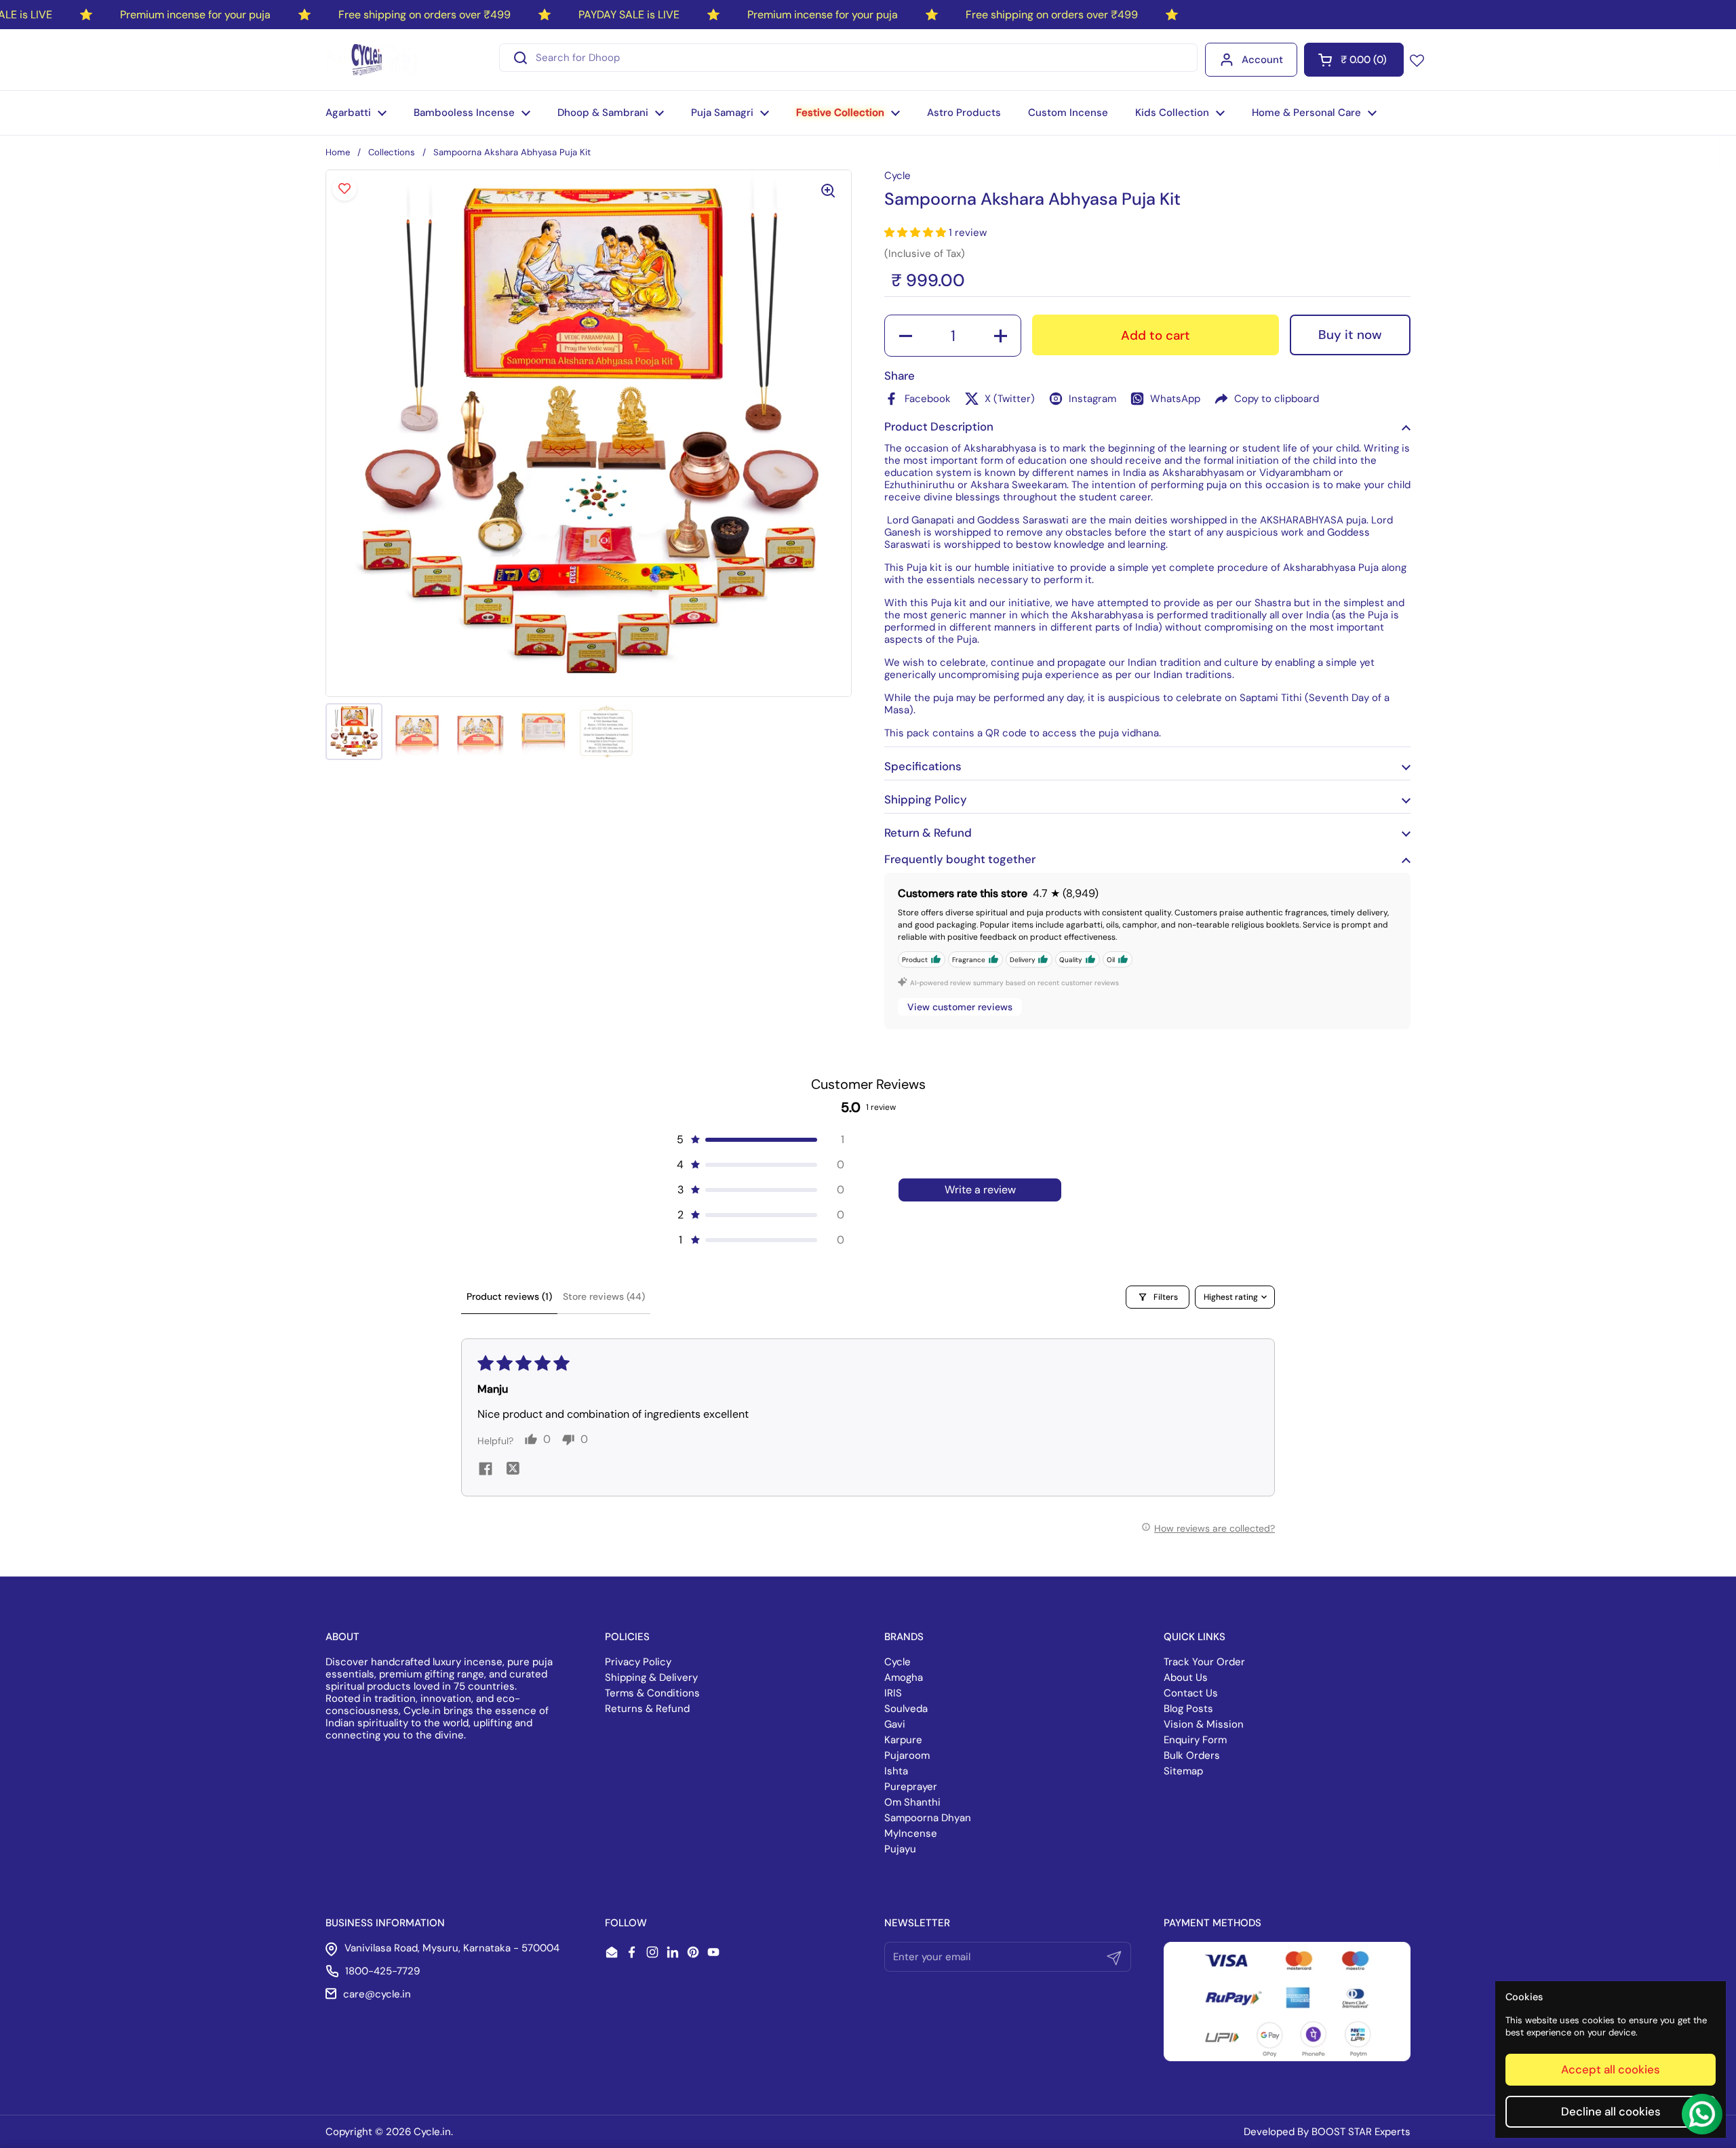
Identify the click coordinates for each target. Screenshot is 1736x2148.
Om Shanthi (912, 1802)
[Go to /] (371, 60)
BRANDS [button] (904, 1637)
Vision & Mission (1204, 1724)
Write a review (980, 1190)
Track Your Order (1204, 1662)
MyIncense (911, 1833)
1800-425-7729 (382, 1971)
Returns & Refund (647, 1709)
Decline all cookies (1611, 2111)
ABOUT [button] (342, 1637)
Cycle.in (432, 2132)
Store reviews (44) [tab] (604, 1296)
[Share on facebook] (486, 1470)
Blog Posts (1188, 1709)
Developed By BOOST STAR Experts (1327, 2132)
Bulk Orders (1192, 1755)
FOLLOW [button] (626, 1923)
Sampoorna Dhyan (928, 1818)
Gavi (895, 1724)
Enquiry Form (1195, 1740)
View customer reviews (960, 1007)
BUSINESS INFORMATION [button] (385, 1923)
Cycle (897, 1662)
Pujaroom (907, 1755)
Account (1262, 60)
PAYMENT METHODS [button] (1212, 1923)
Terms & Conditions (652, 1693)
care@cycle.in (377, 1994)
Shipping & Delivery (651, 1677)
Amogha (904, 1677)
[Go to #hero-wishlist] (1417, 60)
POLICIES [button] (627, 1637)
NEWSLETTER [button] (917, 1923)
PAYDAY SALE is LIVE (629, 15)
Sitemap (1183, 1771)
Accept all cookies (1611, 2069)
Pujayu (900, 1849)
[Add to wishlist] (344, 188)
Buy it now (1350, 335)
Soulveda (906, 1709)
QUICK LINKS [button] (1195, 1637)
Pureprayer (911, 1787)
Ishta (896, 1771)
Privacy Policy (638, 1662)
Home (338, 152)
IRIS (893, 1693)
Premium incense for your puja (195, 15)
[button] (1354, 60)
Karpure (903, 1740)
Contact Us (1191, 1693)
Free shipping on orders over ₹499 (425, 15)
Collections (392, 152)
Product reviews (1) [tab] (509, 1296)
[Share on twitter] (513, 1470)
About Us (1186, 1677)
